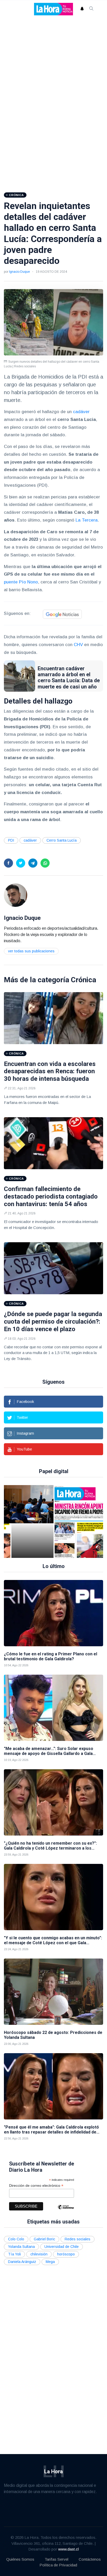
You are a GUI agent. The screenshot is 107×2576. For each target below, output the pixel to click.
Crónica (83, 980)
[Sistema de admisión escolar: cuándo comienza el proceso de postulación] (32, 1521)
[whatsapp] (45, 863)
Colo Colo (16, 2239)
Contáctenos (90, 2559)
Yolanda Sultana (21, 2247)
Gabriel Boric (44, 2239)
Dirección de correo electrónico (36, 2186)
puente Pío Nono (21, 582)
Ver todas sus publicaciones (31, 951)
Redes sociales (78, 2239)
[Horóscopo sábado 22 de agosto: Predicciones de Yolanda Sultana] (53, 1992)
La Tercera (87, 520)
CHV (78, 645)
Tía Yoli (14, 2254)
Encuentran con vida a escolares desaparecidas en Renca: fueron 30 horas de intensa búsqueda (50, 1071)
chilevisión (39, 2254)
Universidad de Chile (62, 2247)
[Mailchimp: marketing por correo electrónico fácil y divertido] (66, 2211)
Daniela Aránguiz (22, 2262)
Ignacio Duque (19, 272)
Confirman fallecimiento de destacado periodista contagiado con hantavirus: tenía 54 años (51, 1196)
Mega (50, 2262)
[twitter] (21, 863)
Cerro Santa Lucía (62, 840)
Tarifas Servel (56, 2559)
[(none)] (16, 895)
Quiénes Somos (20, 2559)
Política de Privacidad (58, 2565)
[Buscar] (91, 9)
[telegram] (33, 863)
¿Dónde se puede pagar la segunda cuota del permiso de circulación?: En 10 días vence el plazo (53, 1322)
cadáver (81, 412)
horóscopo (66, 2254)
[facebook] (8, 863)
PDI (11, 840)
